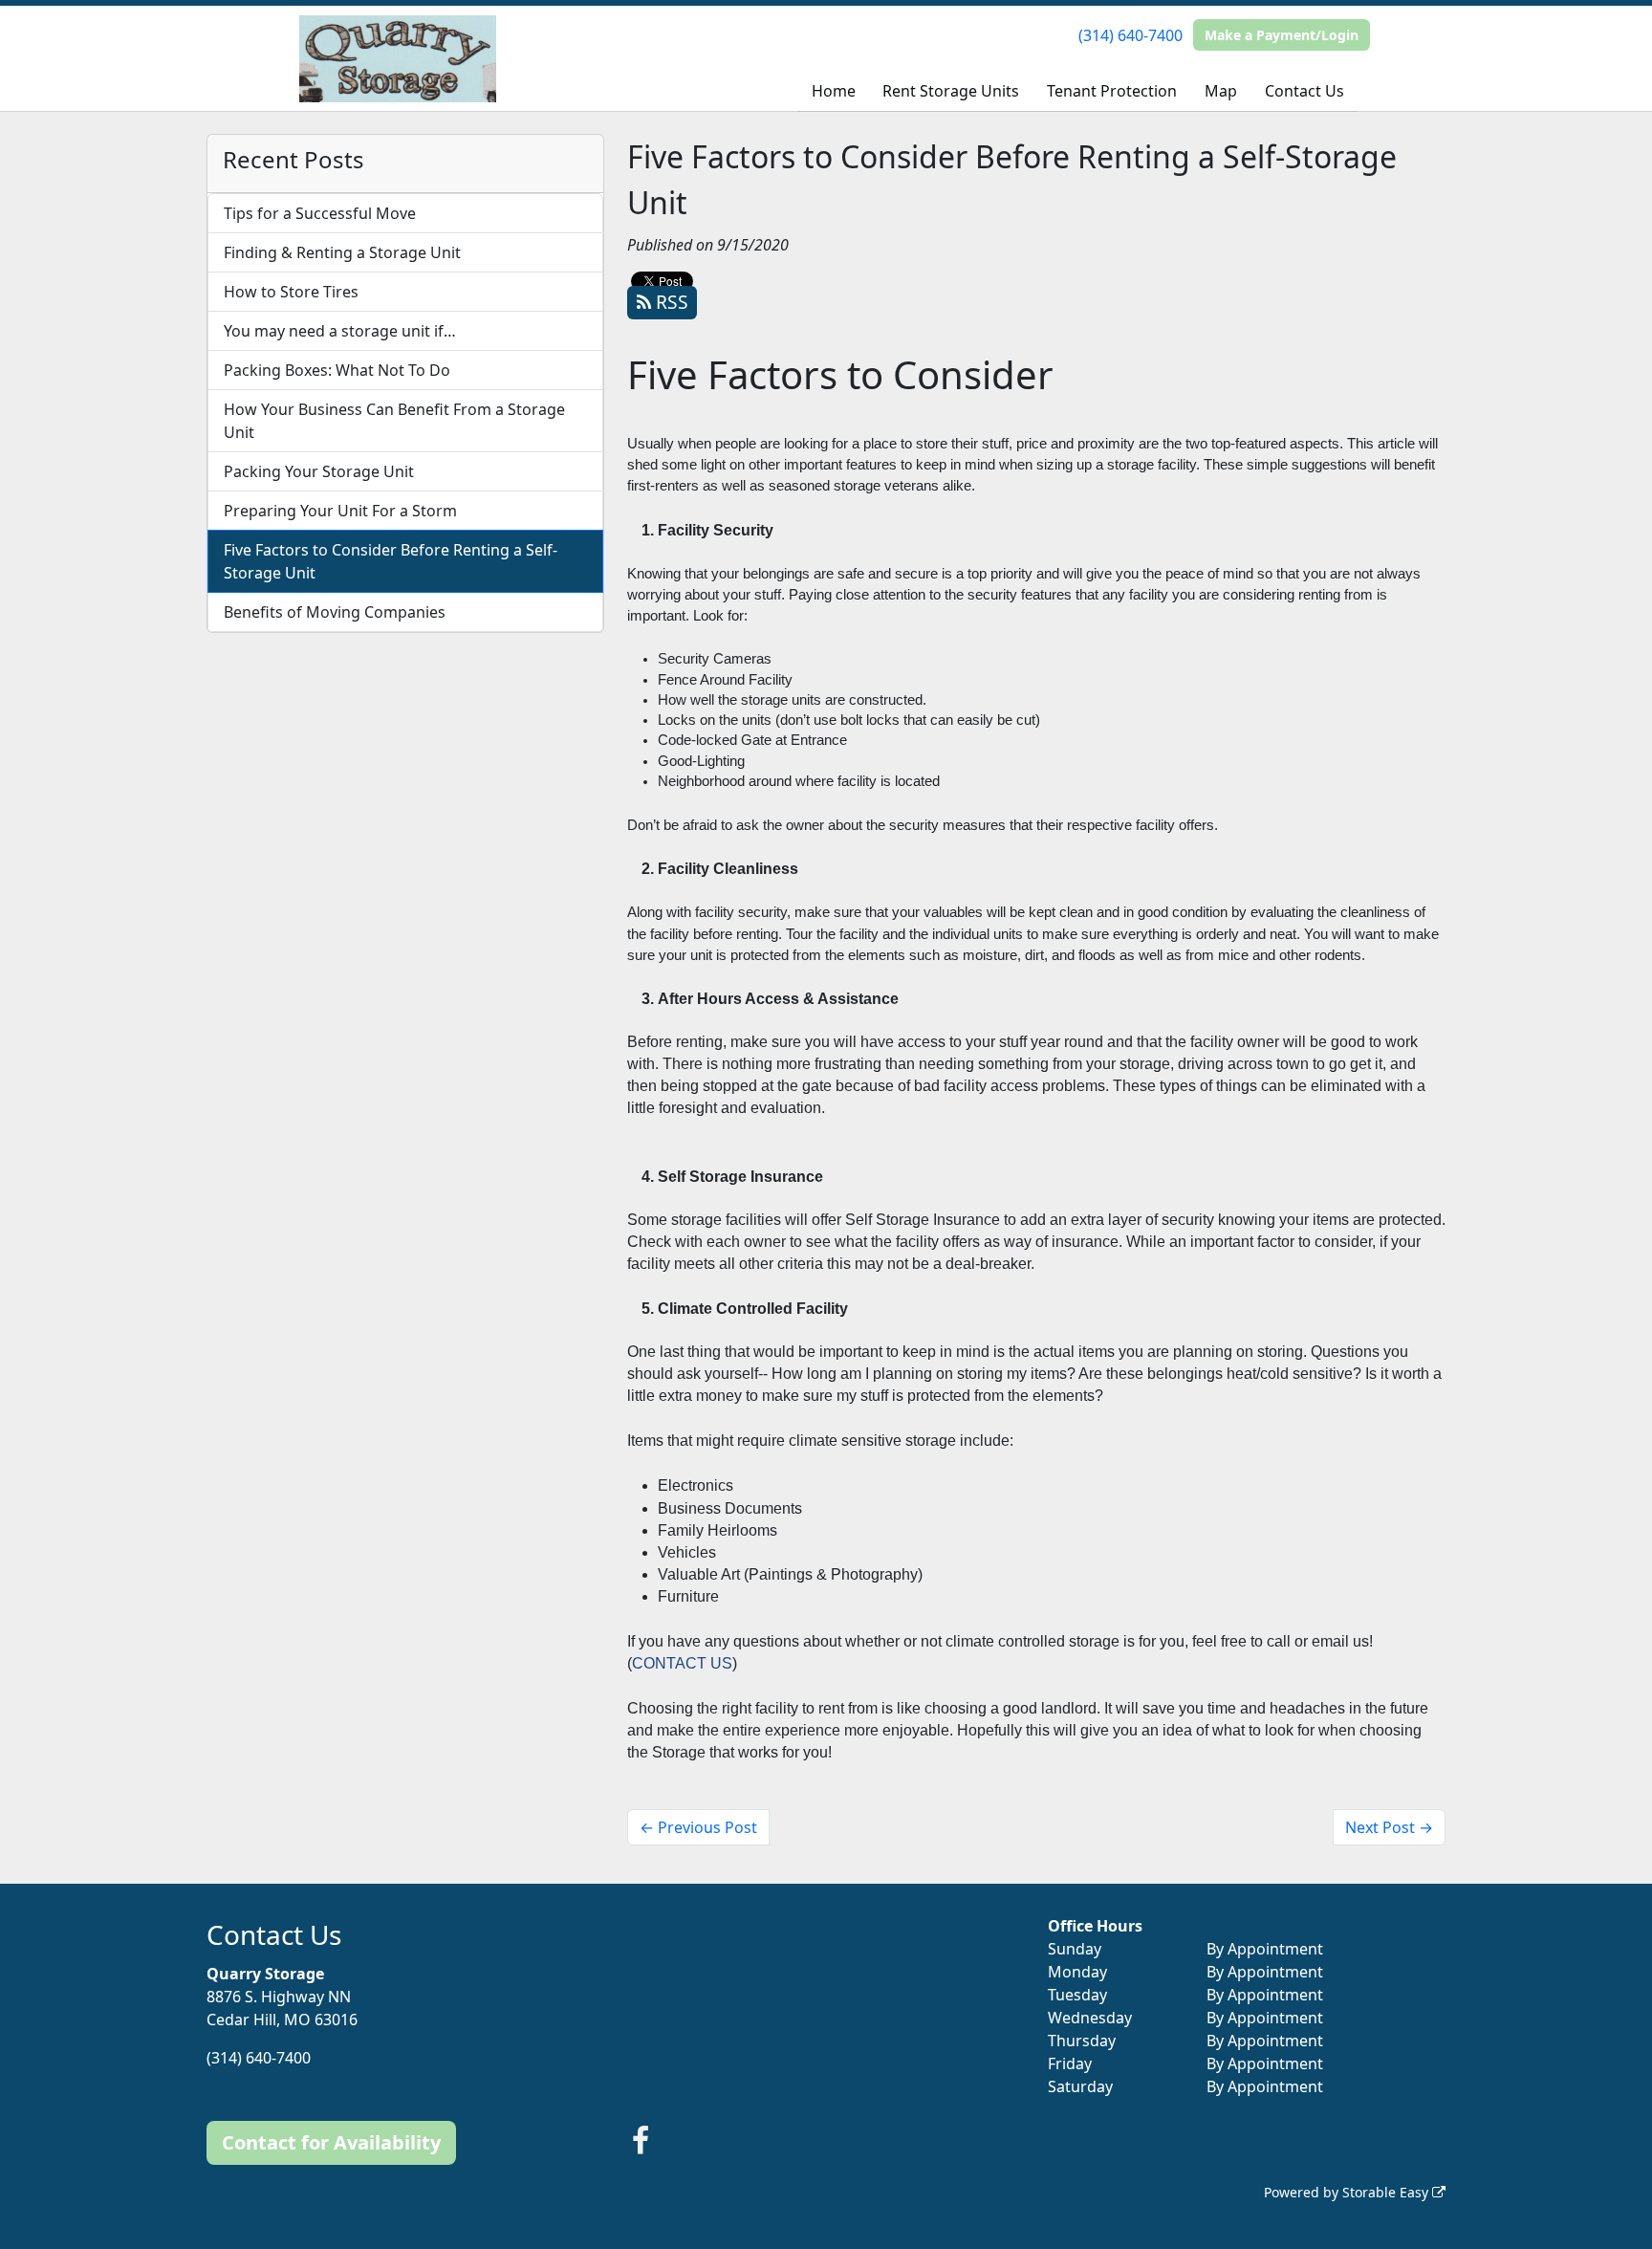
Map (1221, 91)
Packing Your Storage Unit (319, 471)
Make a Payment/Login (1282, 35)
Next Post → (1389, 1827)
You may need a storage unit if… (340, 331)
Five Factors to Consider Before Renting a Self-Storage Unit (391, 561)
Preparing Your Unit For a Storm (340, 511)
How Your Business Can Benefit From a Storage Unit (394, 421)
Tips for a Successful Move (320, 213)
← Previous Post (698, 1827)
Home (834, 91)
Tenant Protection (1112, 91)
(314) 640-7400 (1130, 35)
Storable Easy (1387, 2192)
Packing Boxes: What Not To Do (337, 370)
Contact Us (1304, 91)
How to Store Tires (291, 292)
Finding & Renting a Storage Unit (342, 252)
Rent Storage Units (951, 91)
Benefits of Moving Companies (335, 612)
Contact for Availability (331, 2142)
